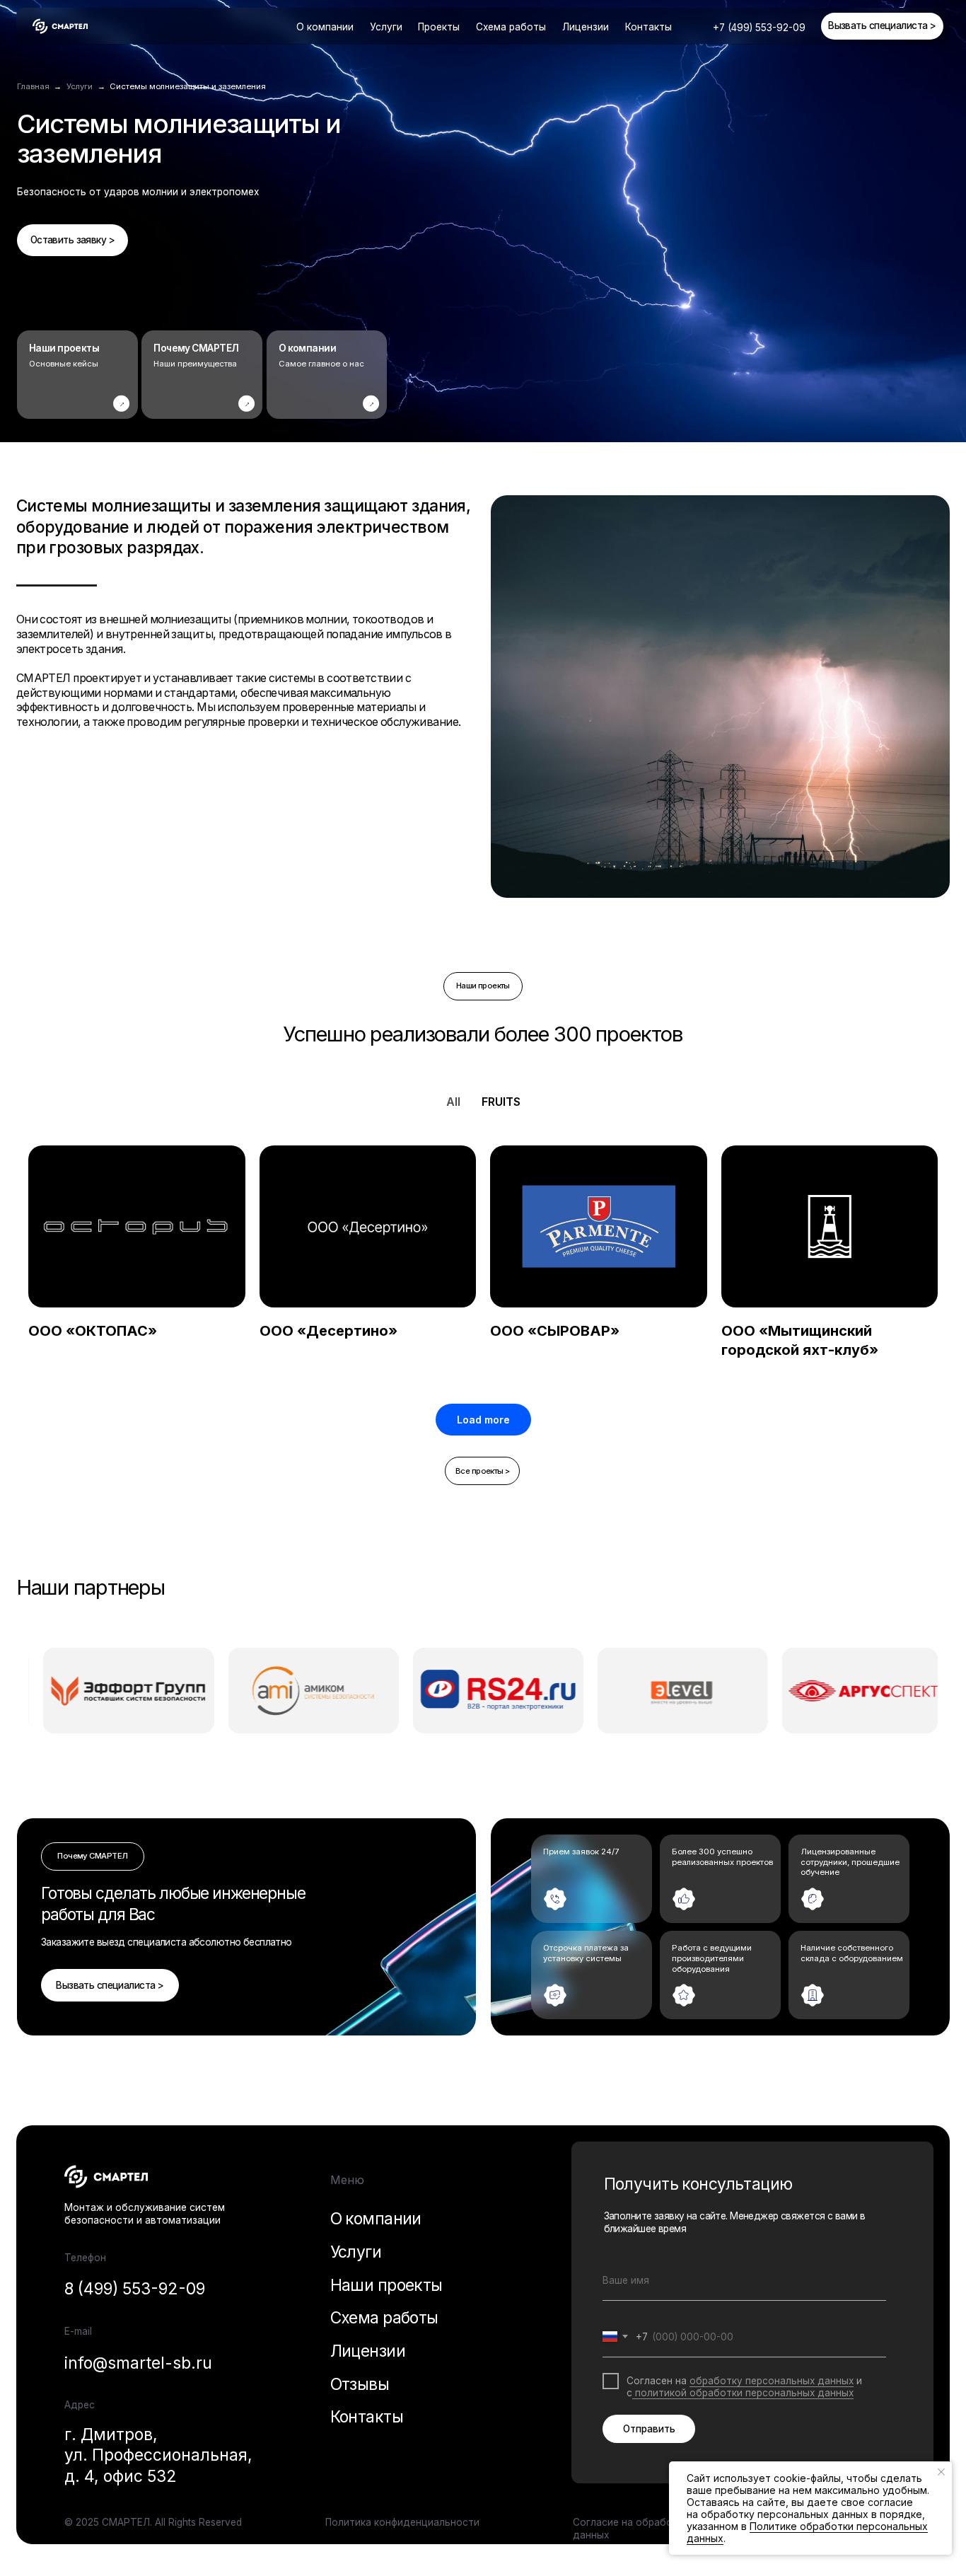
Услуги (356, 2252)
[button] (882, 26)
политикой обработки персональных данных (743, 2393)
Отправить (649, 2429)
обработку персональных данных (772, 2381)
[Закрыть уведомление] (941, 2472)
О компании (325, 27)
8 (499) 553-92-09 (135, 2288)
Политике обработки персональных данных (807, 2532)
